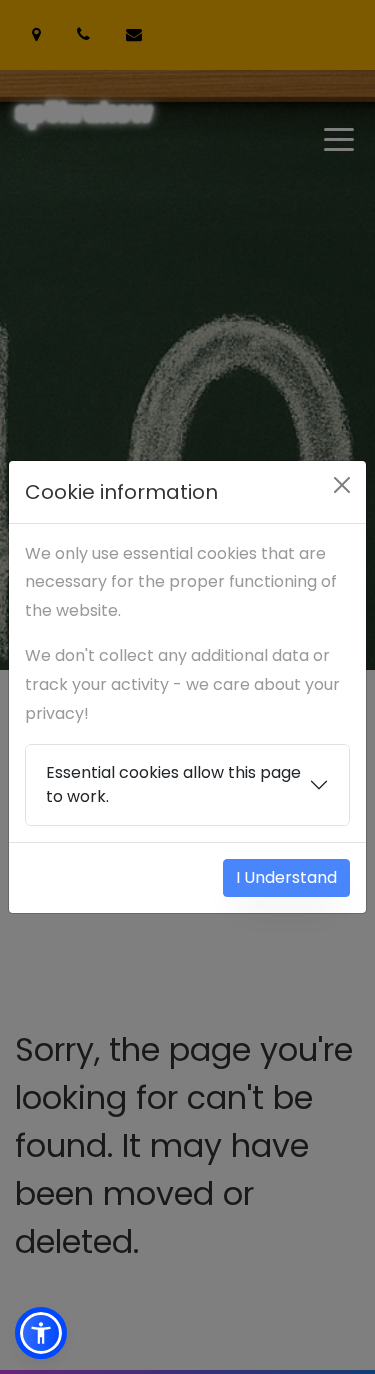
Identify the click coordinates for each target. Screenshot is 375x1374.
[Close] (342, 485)
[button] (41, 1333)
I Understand (286, 877)
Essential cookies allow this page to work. (173, 784)
